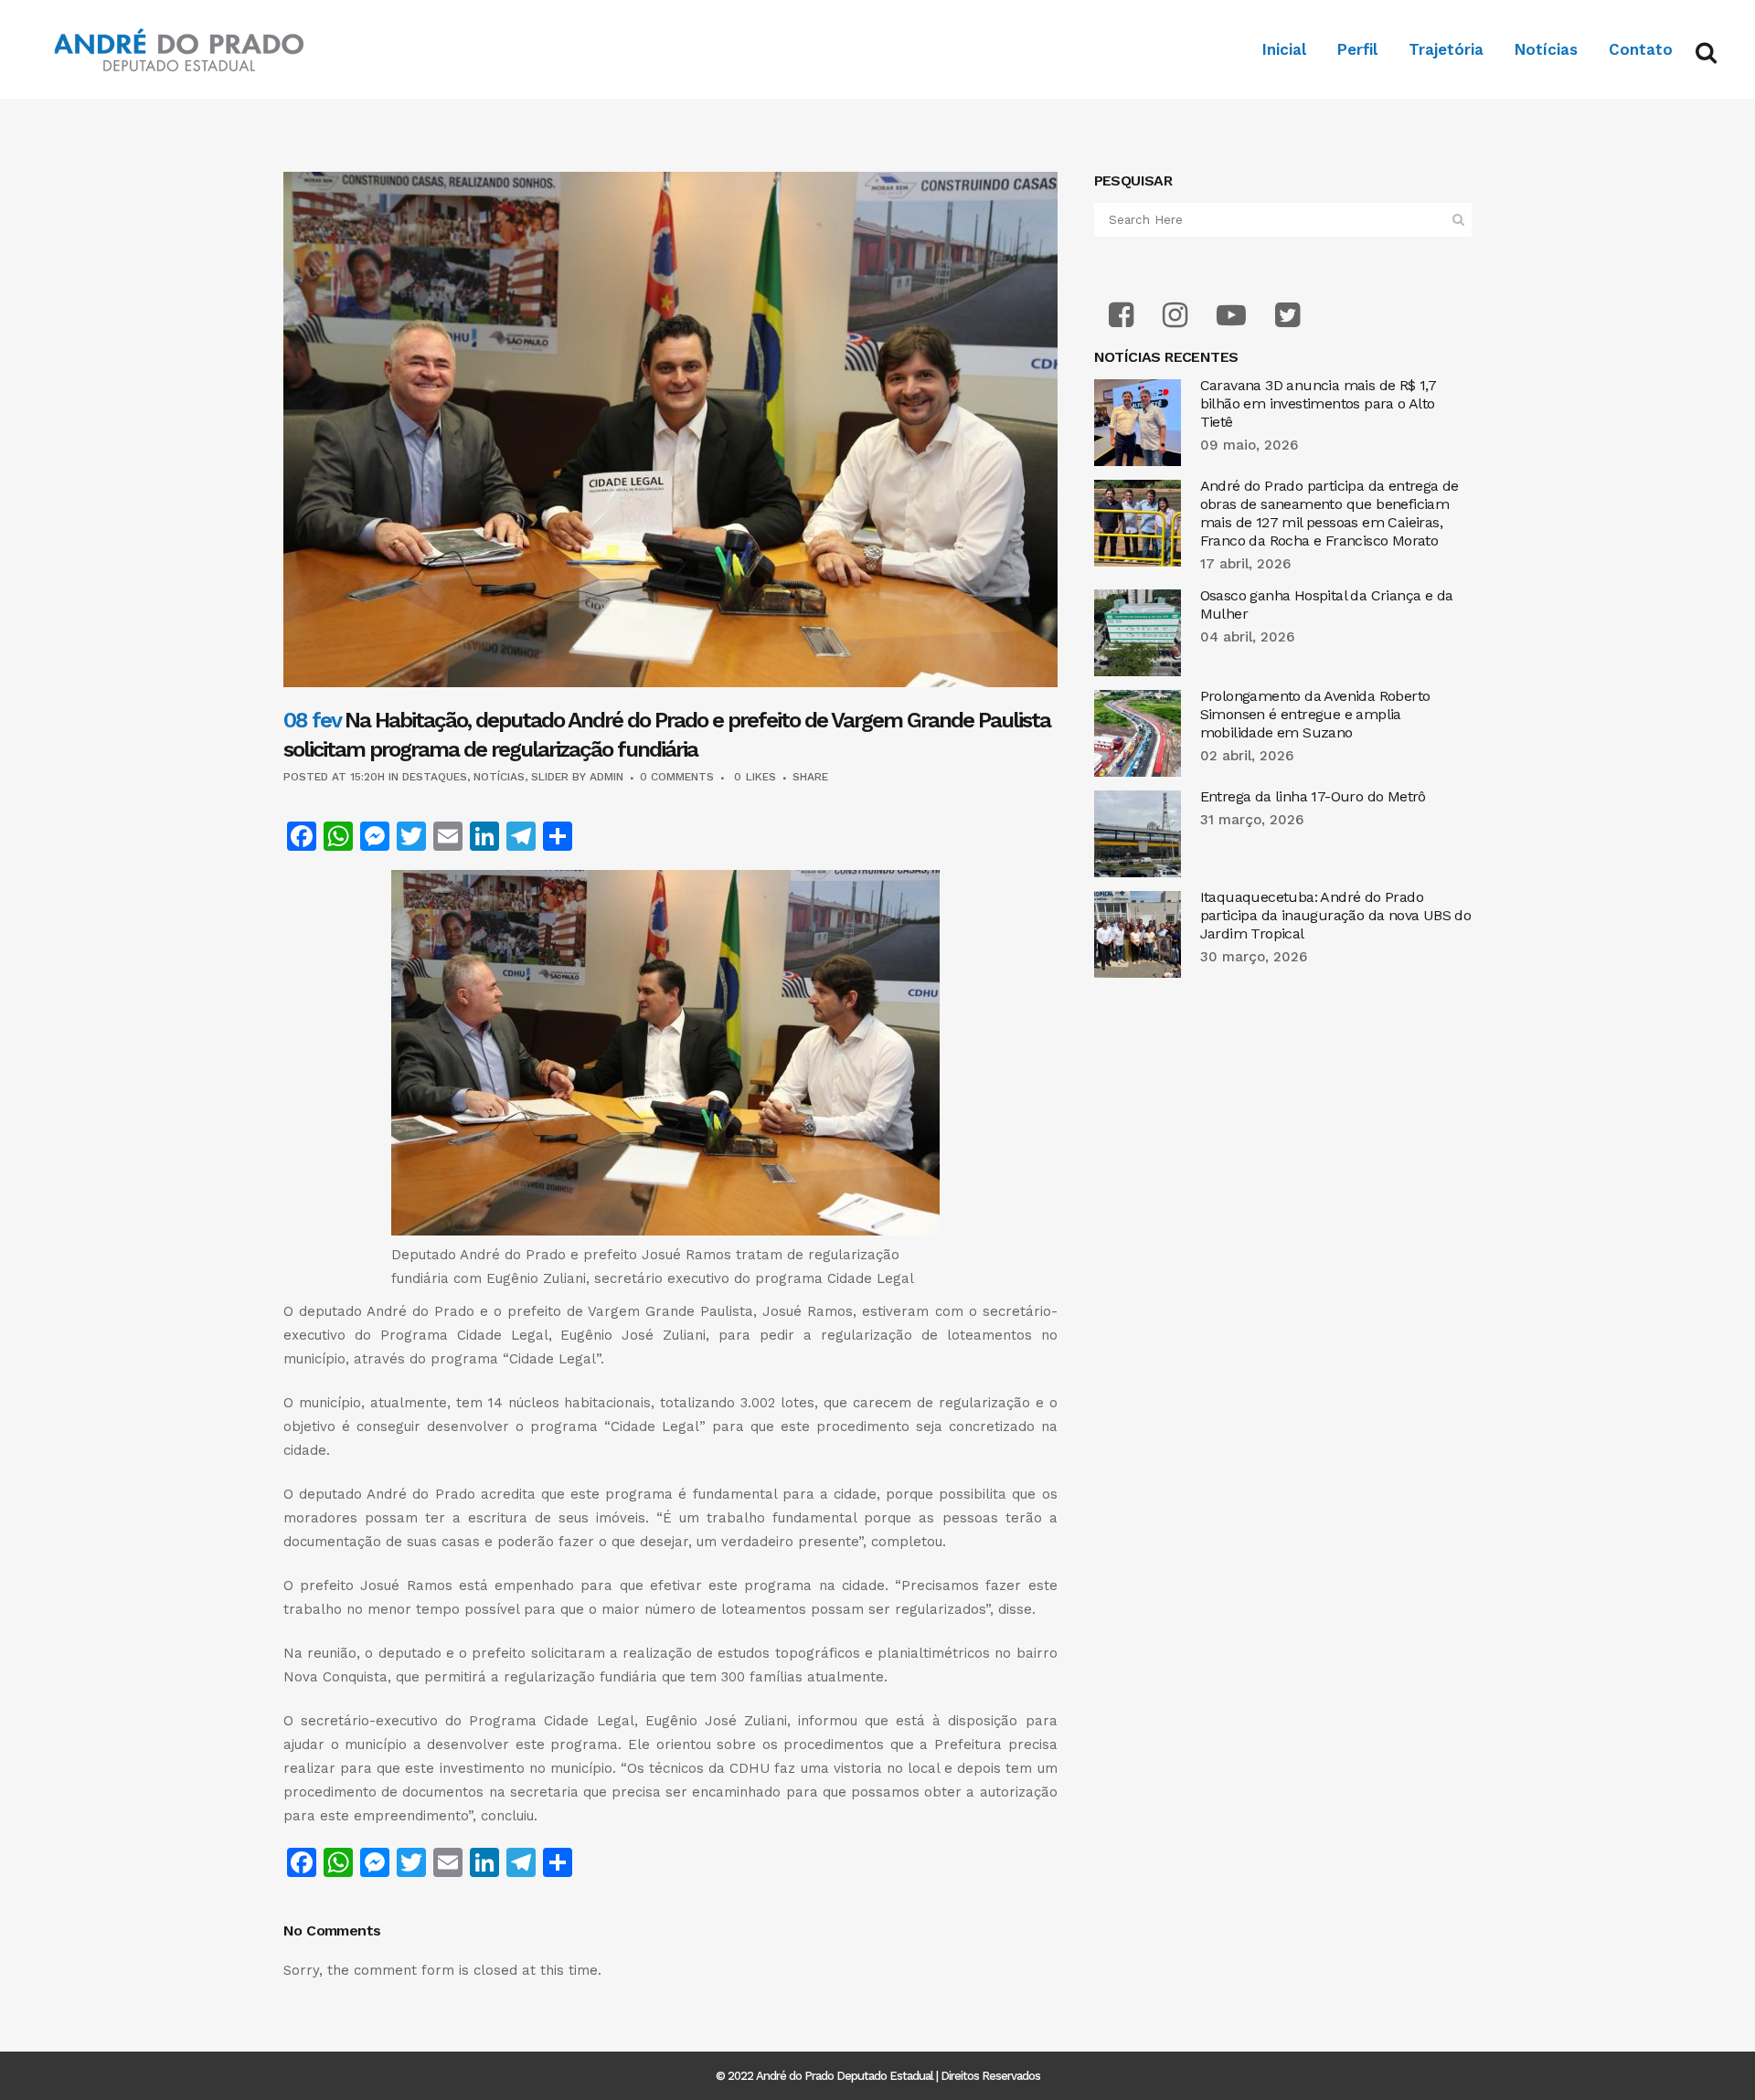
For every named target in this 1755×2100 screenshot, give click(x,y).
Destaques (435, 777)
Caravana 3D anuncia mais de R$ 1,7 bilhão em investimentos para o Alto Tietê (1319, 403)
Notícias (499, 777)
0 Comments (677, 777)
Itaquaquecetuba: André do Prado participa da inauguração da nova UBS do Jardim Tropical (1336, 915)
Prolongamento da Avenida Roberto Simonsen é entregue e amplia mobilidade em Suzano (1315, 714)
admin (606, 777)
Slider (550, 777)
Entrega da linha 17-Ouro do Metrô (1313, 796)
